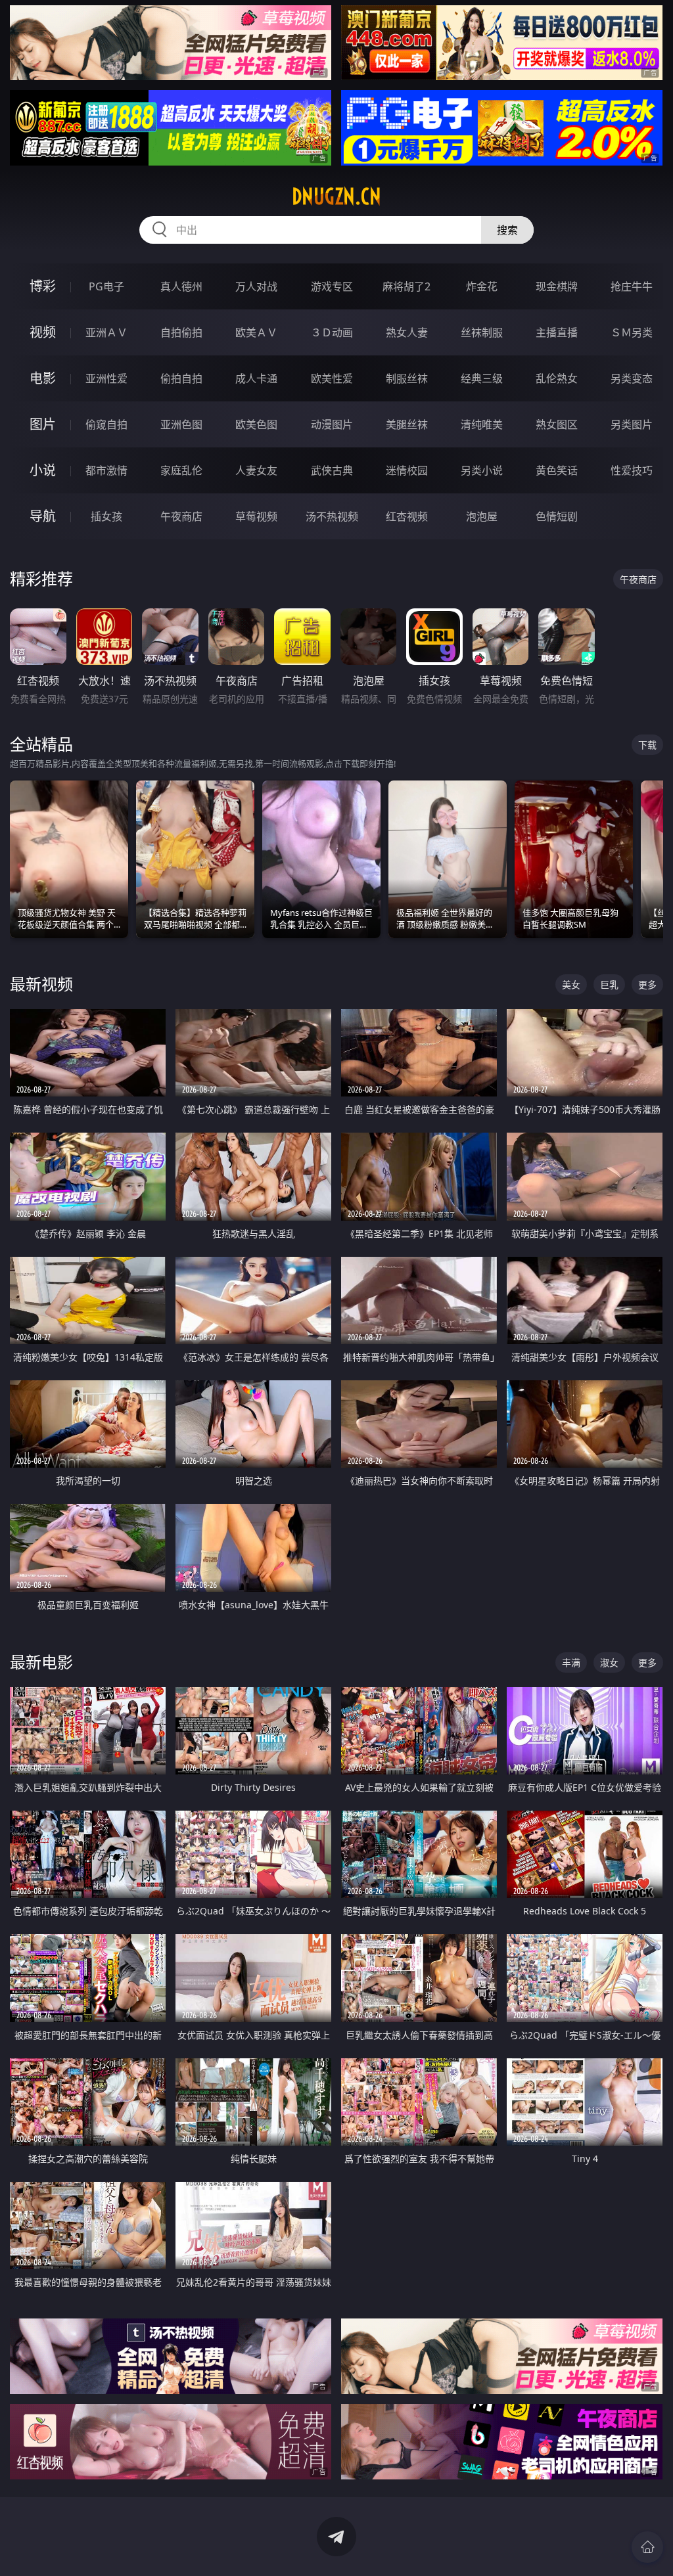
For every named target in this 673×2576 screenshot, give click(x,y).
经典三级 (482, 378)
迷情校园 (407, 470)
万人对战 (256, 286)
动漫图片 (332, 424)
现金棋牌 (557, 286)
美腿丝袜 (407, 424)
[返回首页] (647, 2547)
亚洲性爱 (106, 378)
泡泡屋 (482, 516)
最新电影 (41, 1662)
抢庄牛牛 (632, 286)
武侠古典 (332, 470)
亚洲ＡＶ (106, 332)
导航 (43, 516)
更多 (647, 984)
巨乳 (609, 984)
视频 (43, 332)
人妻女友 (256, 470)
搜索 (507, 230)
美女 (571, 984)
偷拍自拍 (181, 378)
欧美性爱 (332, 378)
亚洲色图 (181, 424)
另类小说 (482, 470)
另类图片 (632, 424)
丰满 (571, 1662)
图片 (43, 424)
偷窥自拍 (106, 424)
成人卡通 (256, 378)
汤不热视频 (332, 516)
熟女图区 (557, 424)
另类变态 (632, 378)
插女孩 (106, 516)
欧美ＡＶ (256, 332)
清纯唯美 (482, 424)
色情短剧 (557, 516)
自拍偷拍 (181, 332)
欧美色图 (256, 424)
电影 (43, 378)
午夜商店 (181, 516)
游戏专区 (332, 286)
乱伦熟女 (557, 378)
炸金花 (482, 286)
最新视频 (41, 984)
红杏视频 (407, 516)
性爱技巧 (632, 470)
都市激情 (106, 470)
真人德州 (181, 286)
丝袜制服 (482, 332)
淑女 (609, 1662)
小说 (43, 470)
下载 (647, 745)
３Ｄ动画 (332, 332)
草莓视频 (256, 516)
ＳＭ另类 (632, 332)
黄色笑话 (557, 470)
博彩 (43, 286)
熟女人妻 (407, 332)
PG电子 (106, 286)
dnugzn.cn (336, 196)
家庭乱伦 (181, 470)
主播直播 (557, 332)
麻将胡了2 (406, 286)
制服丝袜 (407, 378)
